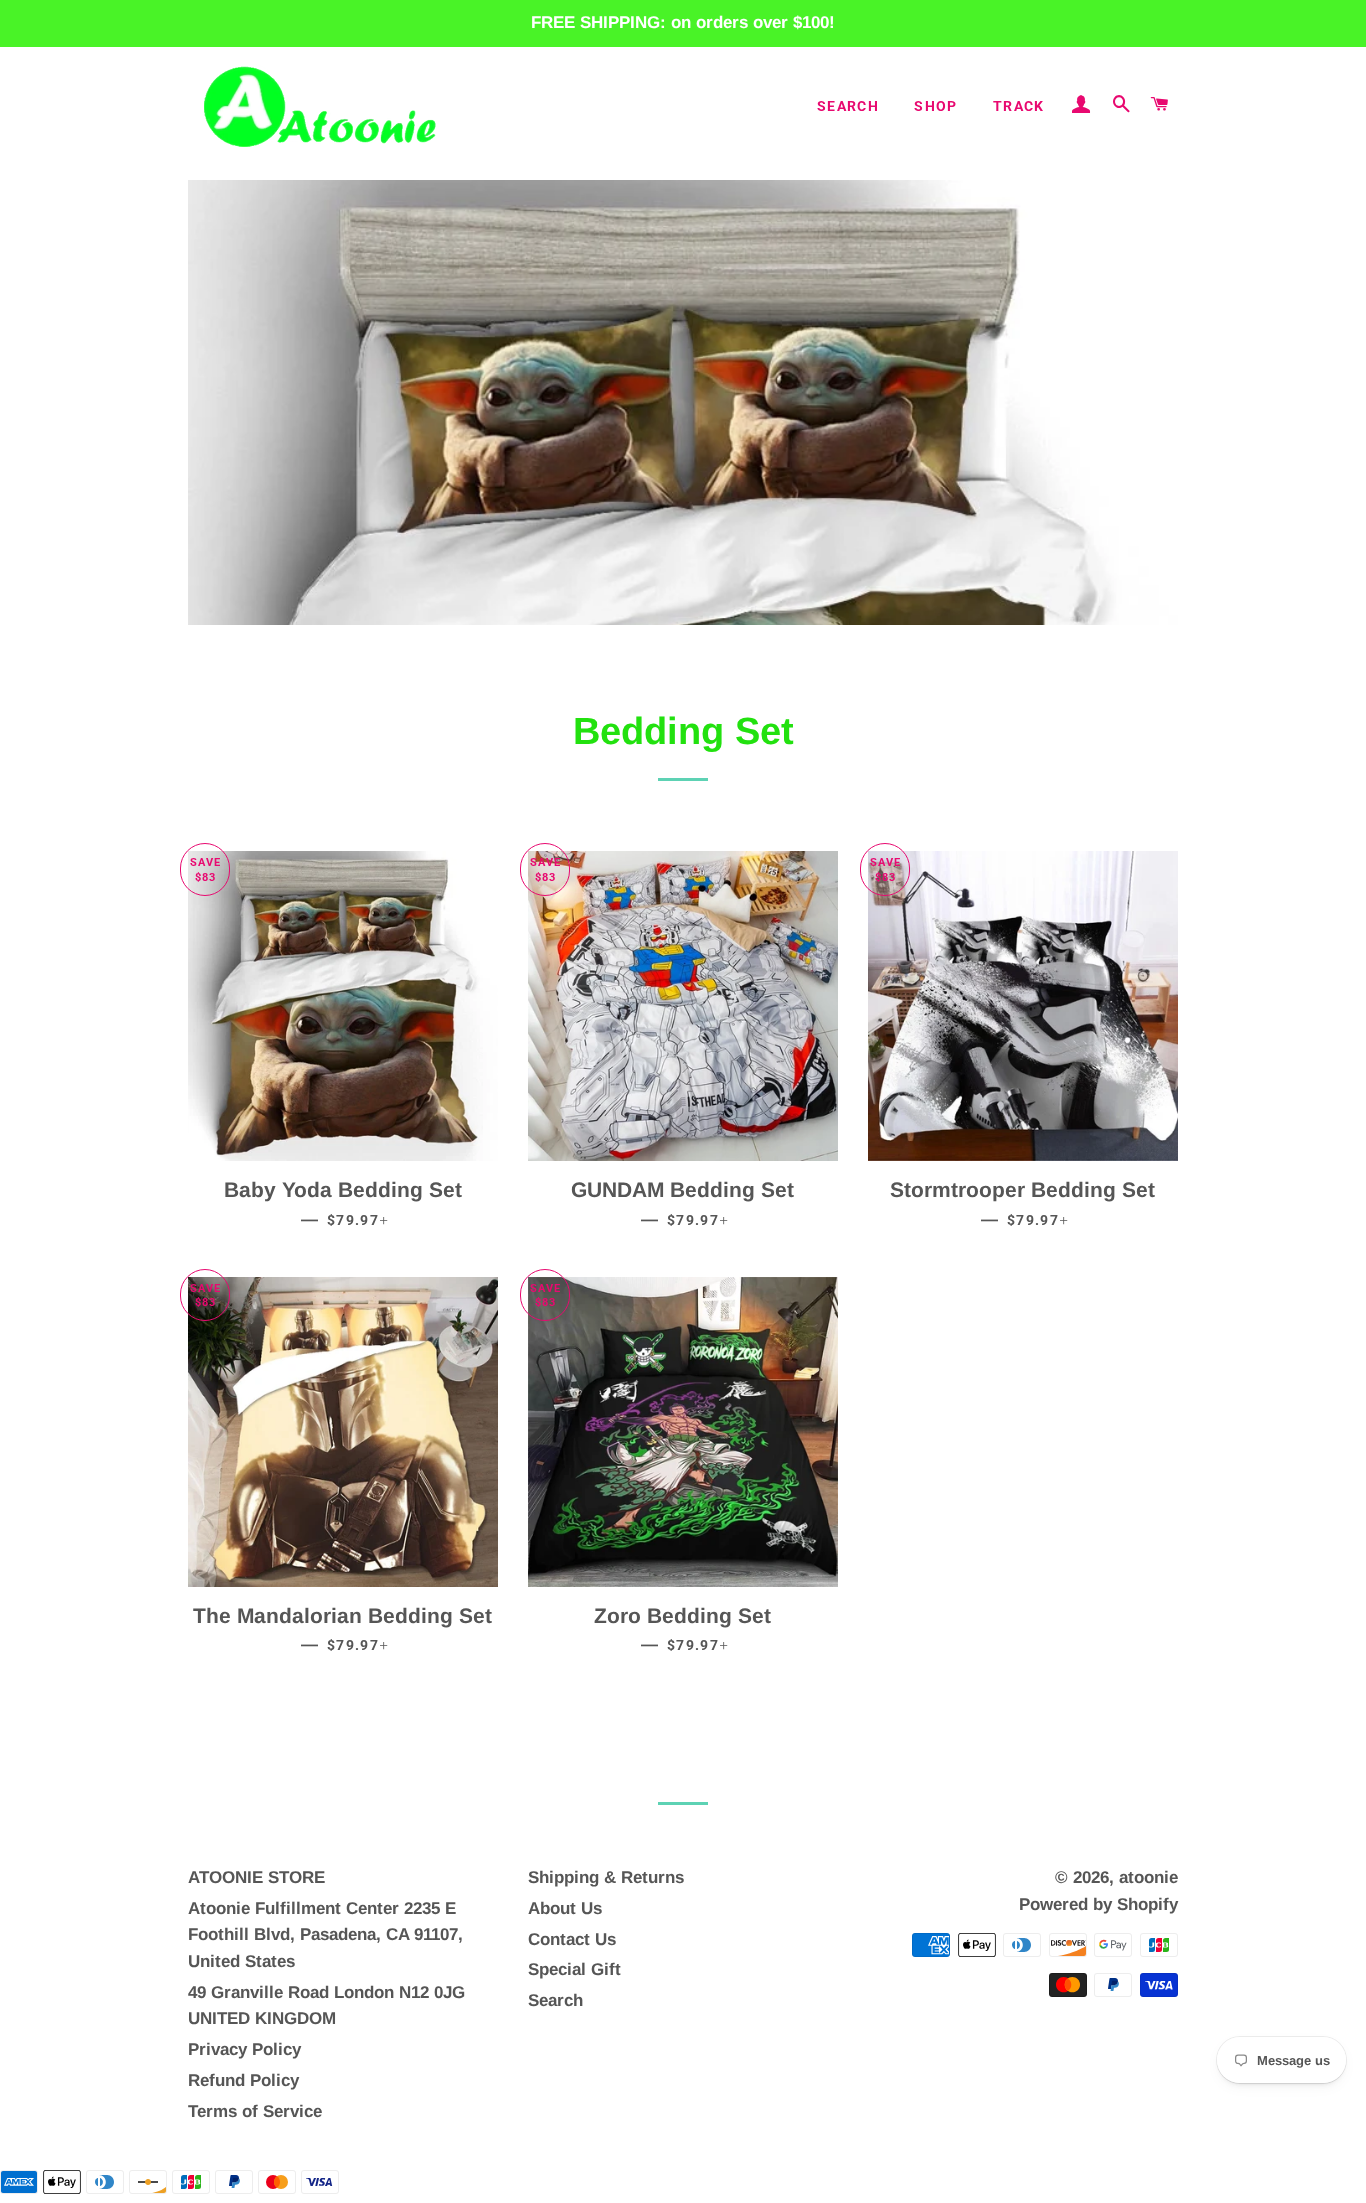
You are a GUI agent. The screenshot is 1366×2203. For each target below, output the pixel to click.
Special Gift (574, 1969)
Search (848, 106)
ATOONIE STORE (256, 1877)
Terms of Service (255, 2111)
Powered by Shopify (1098, 1904)
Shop (936, 106)
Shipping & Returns (606, 1877)
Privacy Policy (244, 2049)
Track (1019, 106)
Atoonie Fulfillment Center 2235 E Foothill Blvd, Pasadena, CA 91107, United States (325, 1935)
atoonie (1148, 1877)
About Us (565, 1908)
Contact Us (572, 1939)
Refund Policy (243, 2080)
